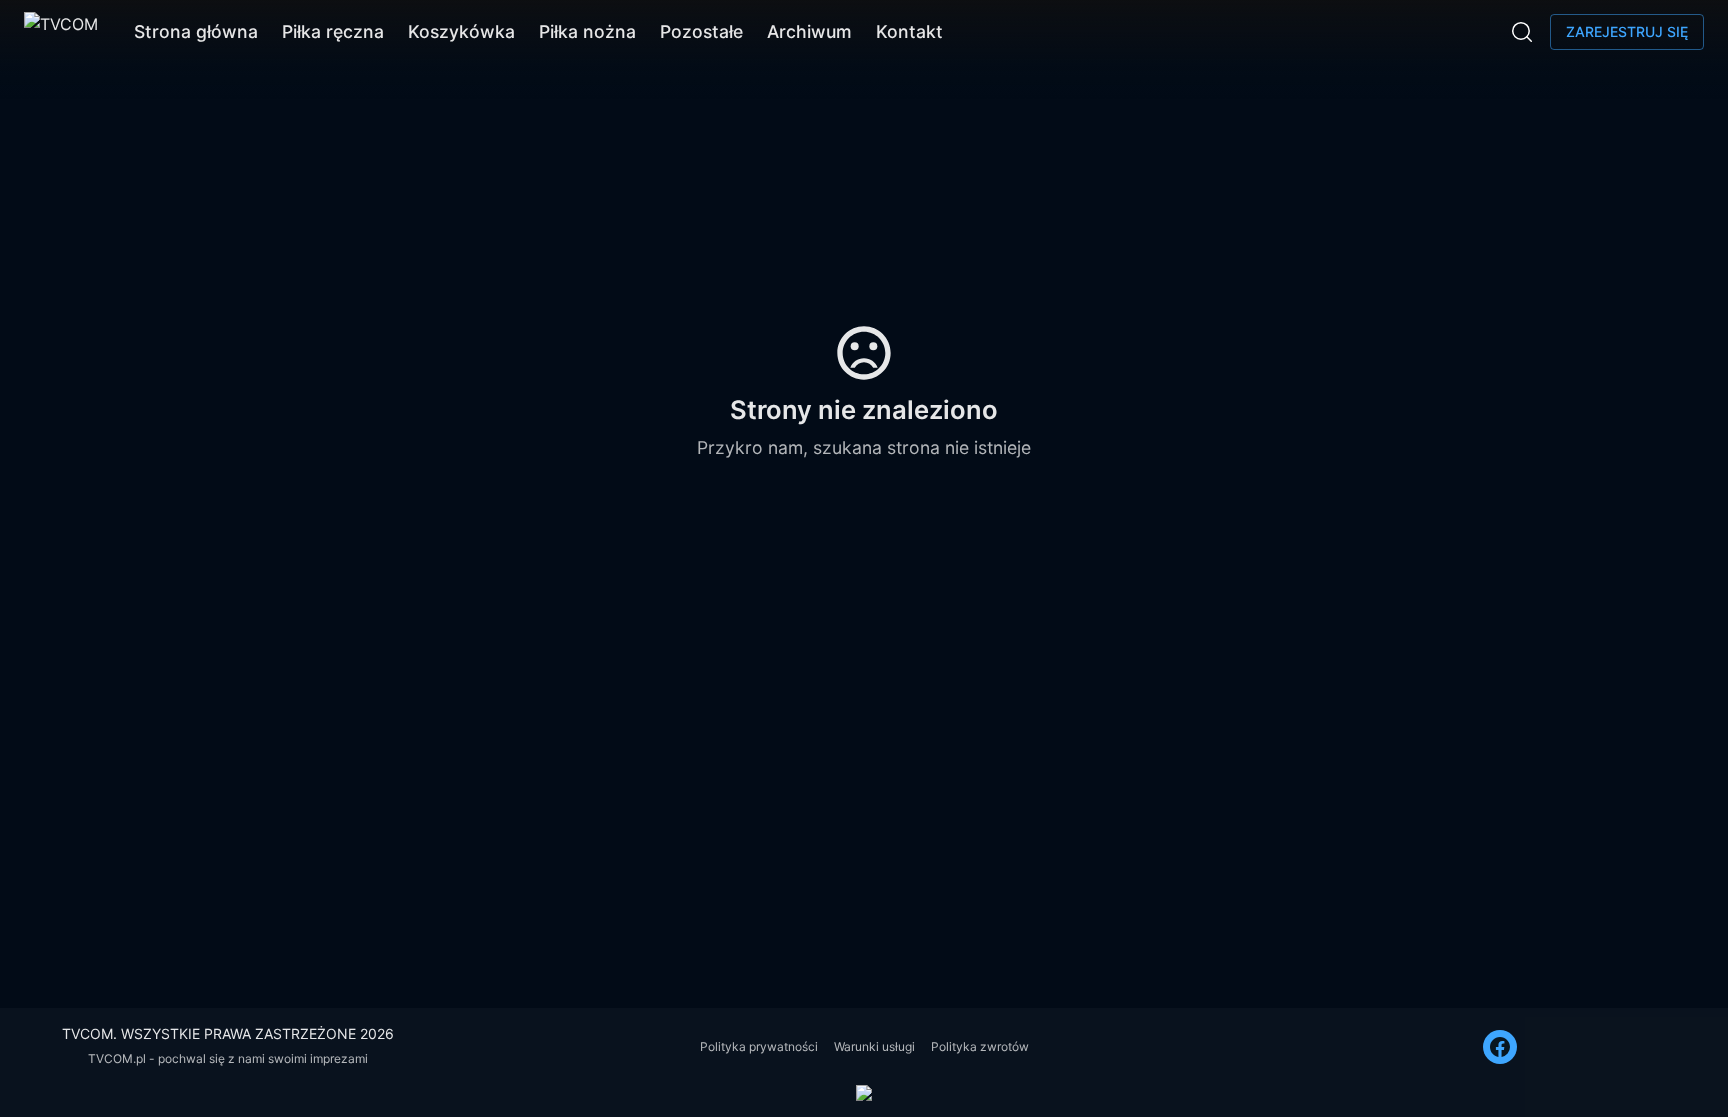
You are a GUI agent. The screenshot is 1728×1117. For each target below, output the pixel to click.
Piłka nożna (587, 31)
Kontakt (909, 31)
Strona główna (196, 31)
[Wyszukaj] (1522, 32)
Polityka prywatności (759, 1046)
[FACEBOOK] (1500, 1047)
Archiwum (809, 31)
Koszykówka (461, 31)
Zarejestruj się (1627, 31)
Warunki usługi (874, 1046)
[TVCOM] (61, 32)
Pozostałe (701, 31)
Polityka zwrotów (980, 1046)
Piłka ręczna (333, 31)
